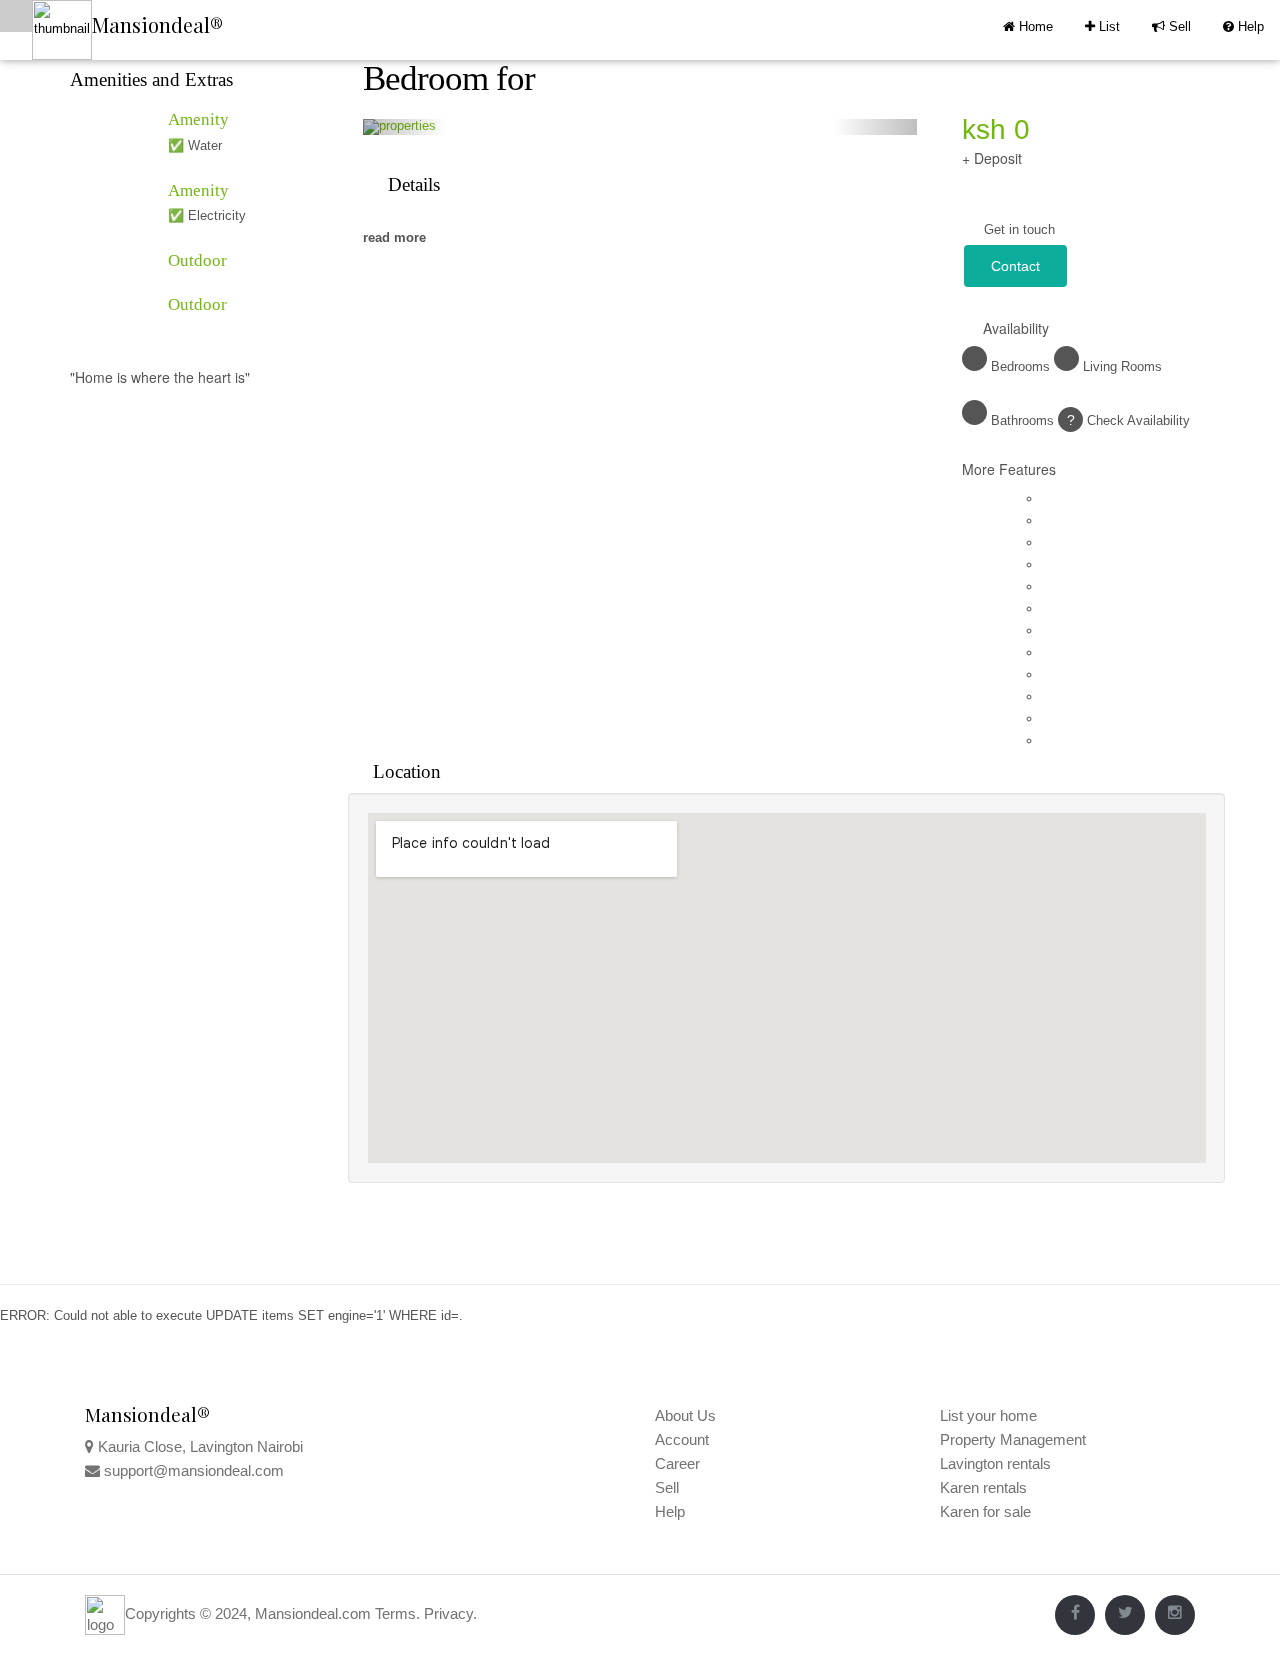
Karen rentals (983, 1487)
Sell (1171, 26)
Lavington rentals (995, 1463)
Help (1243, 26)
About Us (685, 1415)
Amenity (198, 119)
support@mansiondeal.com (194, 1470)
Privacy (448, 1613)
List (1102, 26)
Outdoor (197, 260)
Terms (395, 1613)
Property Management (1013, 1439)
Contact (1015, 266)
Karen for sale (985, 1511)
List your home (988, 1415)
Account (682, 1439)
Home (1034, 26)
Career (677, 1463)
